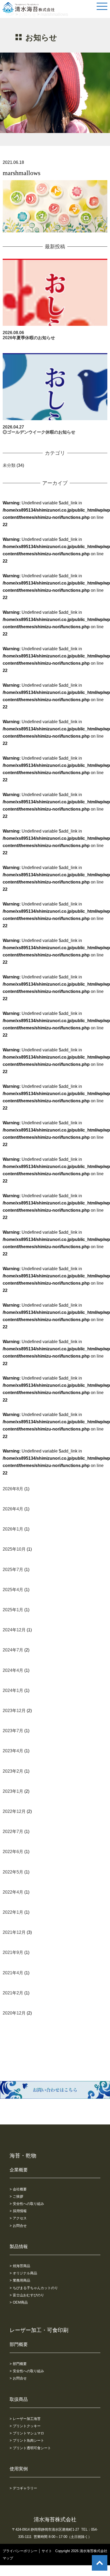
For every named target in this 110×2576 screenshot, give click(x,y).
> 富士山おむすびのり (27, 2295)
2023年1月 (13, 1791)
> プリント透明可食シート (30, 2448)
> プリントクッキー (25, 2426)
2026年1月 (13, 1529)
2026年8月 (13, 1489)
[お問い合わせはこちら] (55, 2095)
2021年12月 (14, 1932)
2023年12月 (14, 1711)
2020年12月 (14, 2013)
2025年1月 (13, 1610)
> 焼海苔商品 (20, 2266)
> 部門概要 (18, 2364)
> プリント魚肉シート (27, 2440)
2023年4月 (13, 1751)
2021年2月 (13, 1993)
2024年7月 (13, 1650)
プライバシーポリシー (20, 2551)
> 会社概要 (18, 2189)
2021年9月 (13, 1952)
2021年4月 (13, 1973)
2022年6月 (13, 1852)
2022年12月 (14, 1811)
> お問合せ (18, 2226)
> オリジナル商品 (23, 2273)
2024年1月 (13, 1690)
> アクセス (18, 2218)
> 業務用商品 (20, 2280)
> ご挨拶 (16, 2196)
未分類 (9, 465)
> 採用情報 (18, 2211)
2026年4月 (13, 1509)
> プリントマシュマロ (27, 2433)
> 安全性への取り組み (27, 2204)
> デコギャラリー (23, 2488)
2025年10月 (14, 1549)
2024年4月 (13, 1670)
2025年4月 (13, 1590)
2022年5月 (13, 1872)
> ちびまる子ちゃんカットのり (34, 2288)
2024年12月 (14, 1630)
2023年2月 (13, 1771)
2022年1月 (13, 1912)
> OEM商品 (19, 2302)
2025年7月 (13, 1570)
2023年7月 (13, 1731)
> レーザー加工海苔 (25, 2419)
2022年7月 (13, 1832)
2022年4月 (13, 1892)
